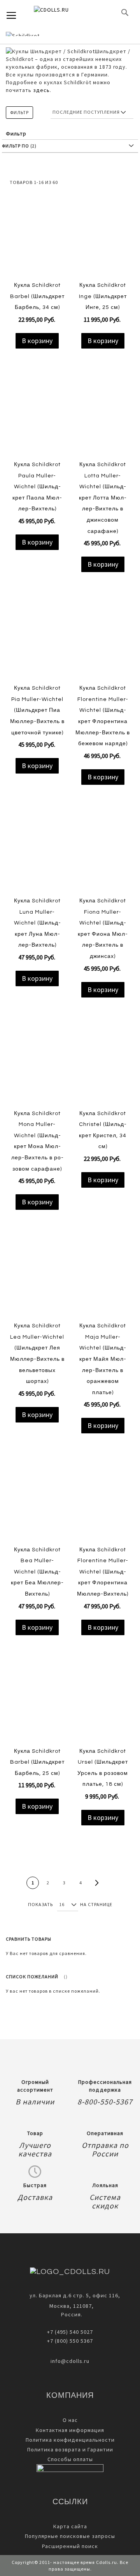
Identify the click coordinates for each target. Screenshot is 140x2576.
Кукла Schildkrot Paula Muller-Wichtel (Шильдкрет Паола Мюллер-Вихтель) (37, 487)
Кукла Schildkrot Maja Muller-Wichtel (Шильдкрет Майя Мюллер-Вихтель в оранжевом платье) (103, 1359)
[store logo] (64, 12)
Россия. (70, 2314)
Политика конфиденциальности (70, 2440)
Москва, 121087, (70, 2306)
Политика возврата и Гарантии (70, 2449)
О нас (70, 2420)
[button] (32, 355)
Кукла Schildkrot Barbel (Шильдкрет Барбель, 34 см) (37, 296)
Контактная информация (70, 2430)
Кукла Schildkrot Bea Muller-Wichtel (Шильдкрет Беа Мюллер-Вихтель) (37, 1572)
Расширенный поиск (70, 2546)
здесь (41, 90)
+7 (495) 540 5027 (70, 2332)
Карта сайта (70, 2526)
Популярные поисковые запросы (70, 2536)
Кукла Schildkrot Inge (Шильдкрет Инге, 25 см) (103, 296)
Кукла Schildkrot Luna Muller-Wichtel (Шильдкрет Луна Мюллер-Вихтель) (37, 923)
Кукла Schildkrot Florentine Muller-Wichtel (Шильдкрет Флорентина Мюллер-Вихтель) (103, 1572)
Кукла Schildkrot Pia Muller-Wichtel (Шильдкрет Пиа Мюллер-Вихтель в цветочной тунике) (37, 710)
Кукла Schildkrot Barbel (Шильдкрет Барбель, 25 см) (37, 1762)
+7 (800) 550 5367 (70, 2341)
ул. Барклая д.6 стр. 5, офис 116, (75, 2295)
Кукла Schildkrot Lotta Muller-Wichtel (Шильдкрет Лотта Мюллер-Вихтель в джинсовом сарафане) (103, 498)
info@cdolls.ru (70, 2361)
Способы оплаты (70, 2459)
